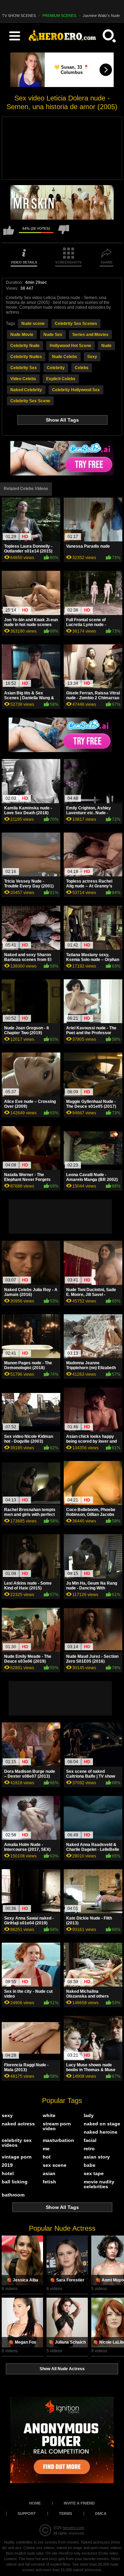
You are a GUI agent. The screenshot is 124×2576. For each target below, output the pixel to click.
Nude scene (33, 324)
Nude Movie (22, 335)
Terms (65, 2513)
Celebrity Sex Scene (30, 401)
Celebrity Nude (25, 346)
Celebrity (56, 368)
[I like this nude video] (9, 233)
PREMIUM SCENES (59, 16)
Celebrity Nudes (26, 357)
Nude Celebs (65, 357)
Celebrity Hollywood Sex (76, 390)
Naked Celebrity (26, 390)
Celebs (82, 368)
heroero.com (73, 2528)
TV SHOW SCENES (19, 16)
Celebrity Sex (24, 368)
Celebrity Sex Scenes (76, 324)
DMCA (101, 2513)
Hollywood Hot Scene (70, 346)
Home (35, 2503)
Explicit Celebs (61, 379)
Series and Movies (90, 335)
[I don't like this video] (64, 233)
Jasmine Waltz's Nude (101, 16)
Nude (106, 346)
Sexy (92, 357)
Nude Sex (53, 335)
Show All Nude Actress (62, 2369)
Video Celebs (23, 379)
